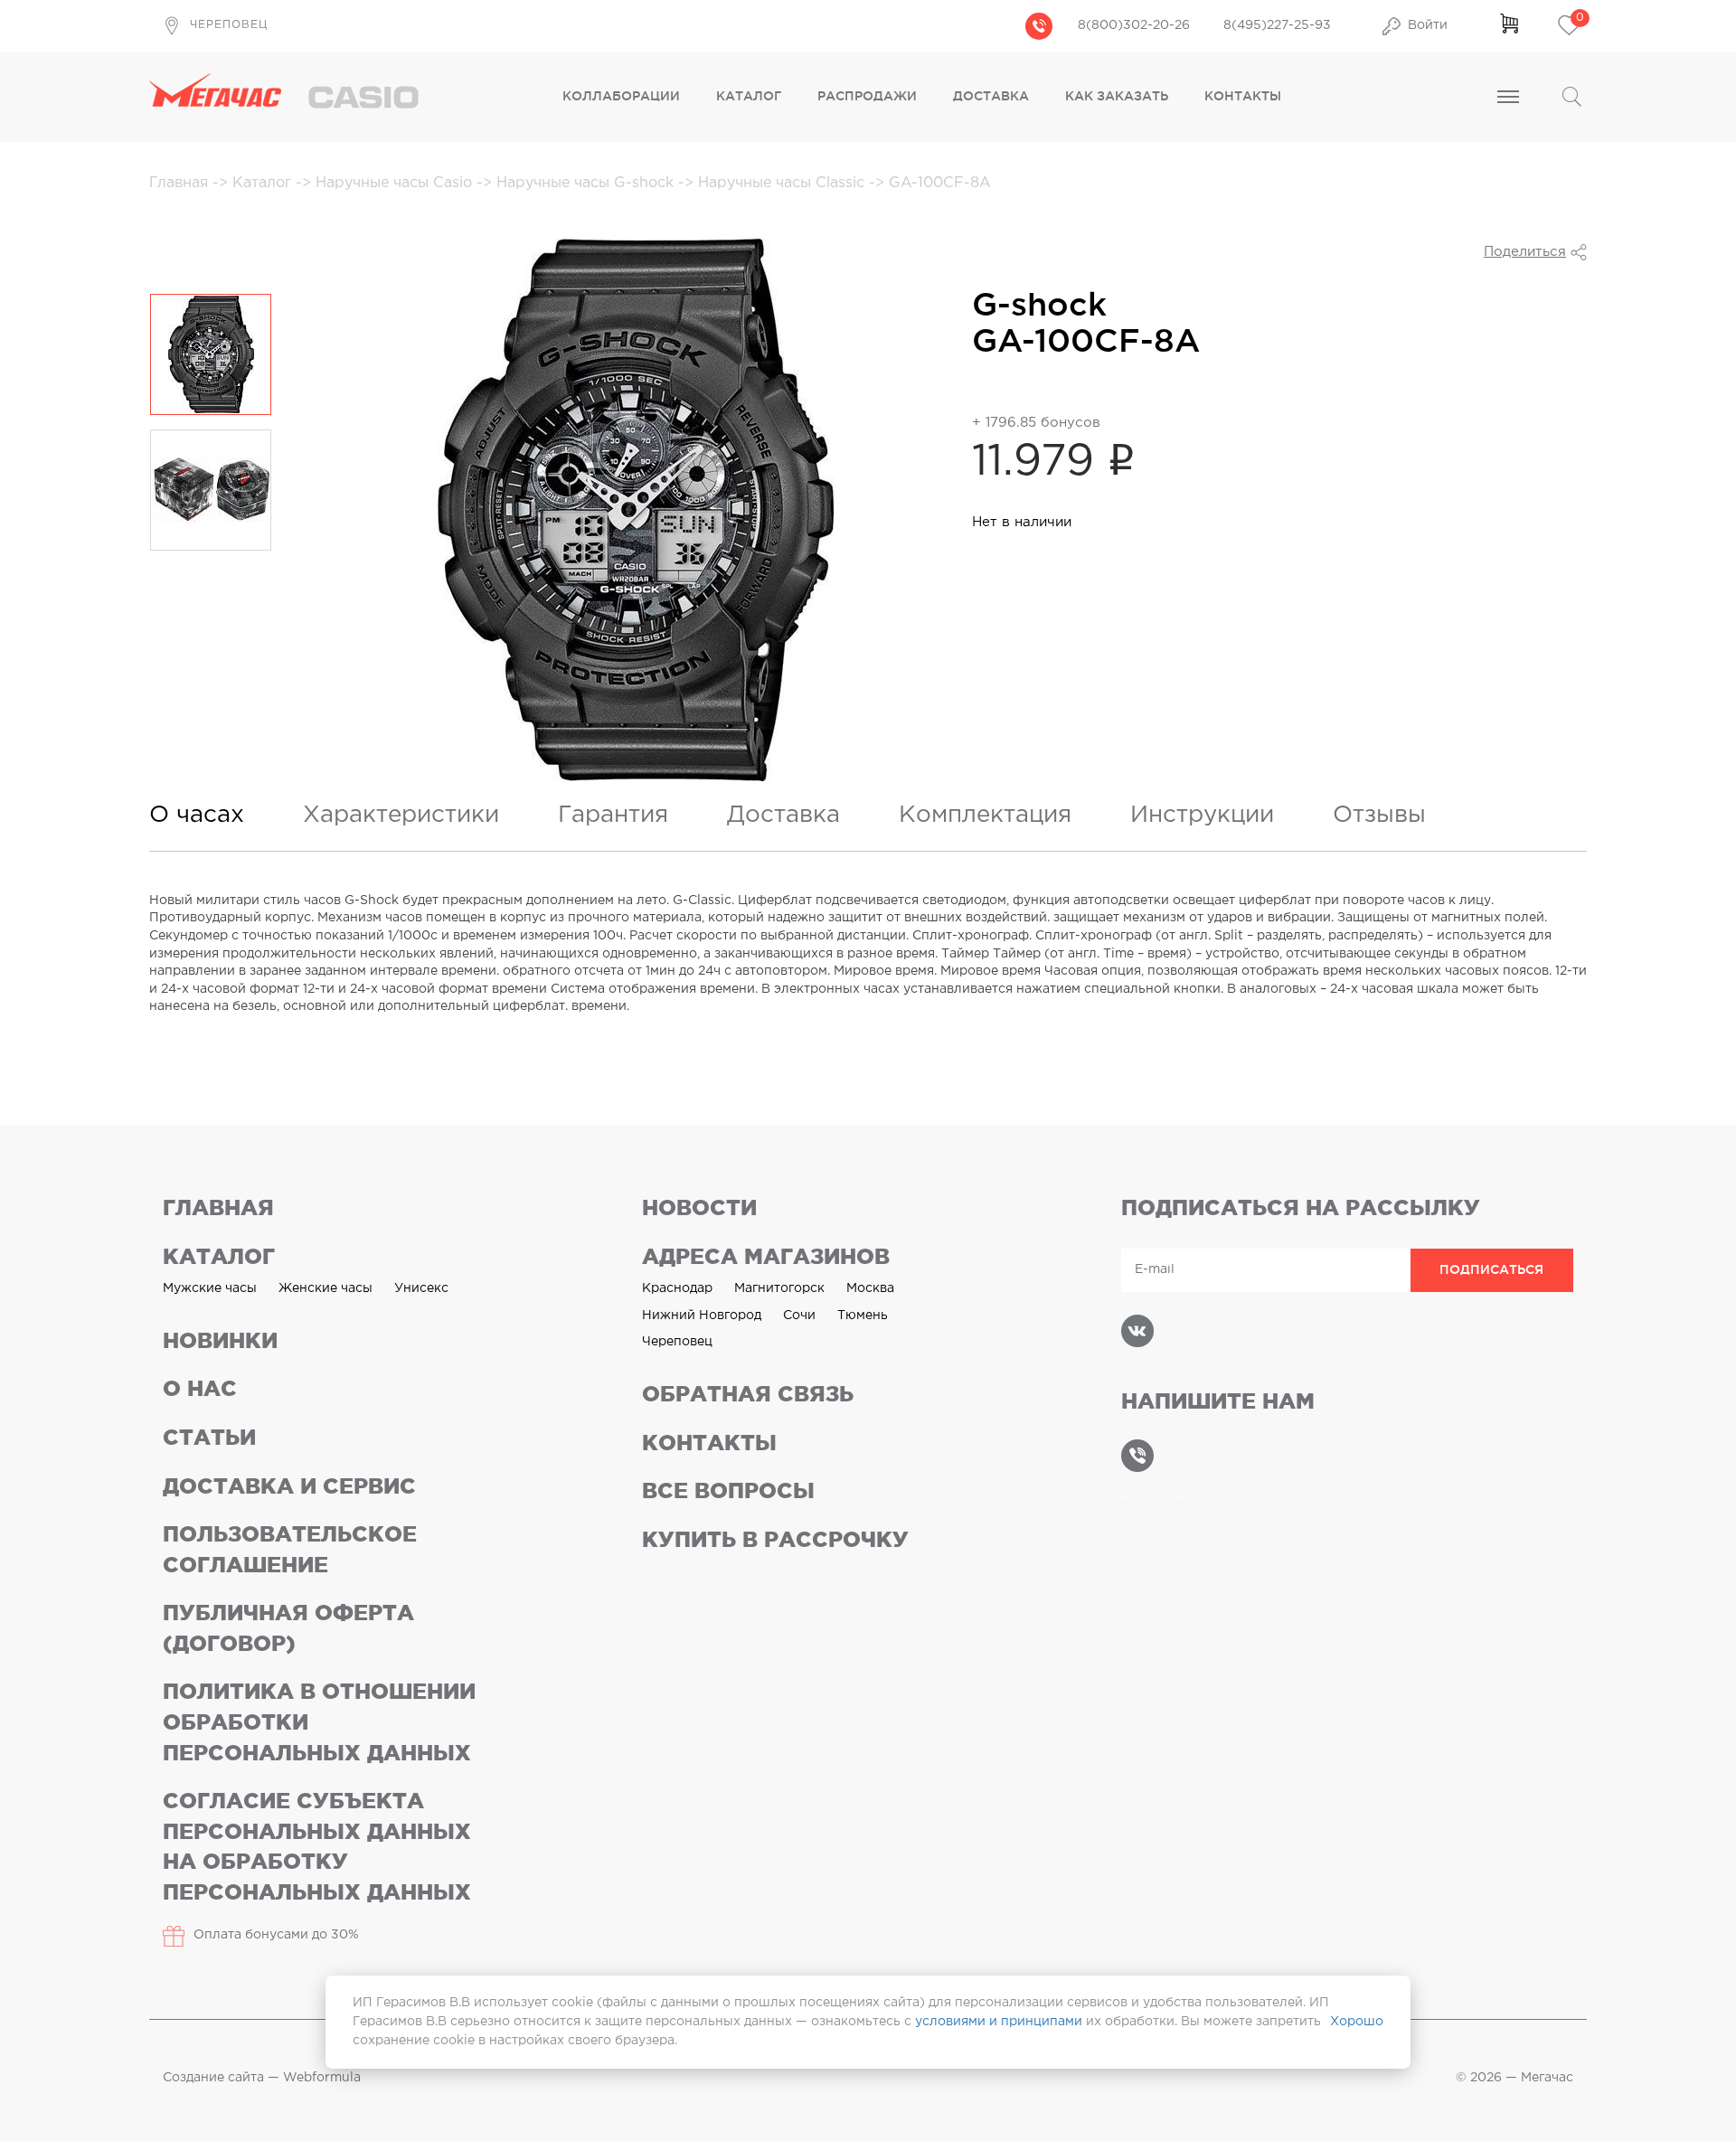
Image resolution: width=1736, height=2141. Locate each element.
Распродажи (867, 96)
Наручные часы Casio (396, 183)
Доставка (991, 96)
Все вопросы (728, 1490)
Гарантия (613, 815)
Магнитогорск (779, 1288)
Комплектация (985, 815)
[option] (211, 354)
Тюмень (863, 1316)
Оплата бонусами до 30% (276, 1935)
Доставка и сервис (289, 1486)
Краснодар (677, 1288)
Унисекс (421, 1288)
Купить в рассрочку (775, 1539)
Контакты (1243, 96)
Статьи (209, 1437)
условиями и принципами (999, 2022)
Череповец (677, 1342)
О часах (197, 815)
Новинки (220, 1340)
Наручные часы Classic (783, 183)
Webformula (322, 2078)
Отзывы (1379, 815)
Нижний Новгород (702, 1316)
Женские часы (325, 1288)
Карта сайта (1160, 1497)
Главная (181, 183)
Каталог (749, 96)
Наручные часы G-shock (587, 183)
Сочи (799, 1316)
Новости (699, 1207)
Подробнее (1023, 382)
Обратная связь (748, 1394)
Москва (870, 1288)
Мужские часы (210, 1288)
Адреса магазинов (766, 1256)
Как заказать (1117, 96)
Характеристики (401, 815)
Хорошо (1357, 2022)
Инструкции (1202, 815)
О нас (200, 1388)
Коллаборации (621, 96)
